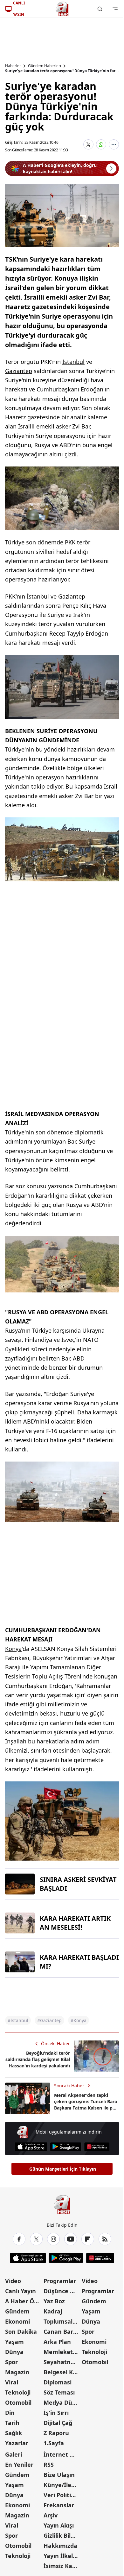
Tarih (12, 2423)
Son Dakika (21, 2332)
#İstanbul (18, 2020)
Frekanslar (59, 2505)
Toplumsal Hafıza (62, 2321)
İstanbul (73, 362)
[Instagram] (53, 2239)
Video (13, 2281)
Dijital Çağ (58, 2423)
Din (10, 2413)
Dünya (14, 2352)
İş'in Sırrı (56, 2413)
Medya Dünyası (62, 2402)
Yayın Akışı (59, 2525)
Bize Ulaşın (59, 2475)
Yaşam (14, 2342)
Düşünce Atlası (62, 2291)
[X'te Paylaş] (88, 144)
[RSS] (105, 2239)
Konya (13, 1649)
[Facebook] (19, 2239)
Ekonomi (17, 2321)
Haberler (13, 66)
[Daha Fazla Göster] (114, 144)
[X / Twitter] (36, 2239)
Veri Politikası (62, 2495)
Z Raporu (56, 2433)
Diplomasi (58, 2382)
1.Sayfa (54, 2443)
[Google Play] (66, 2147)
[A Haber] (62, 9)
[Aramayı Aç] (100, 9)
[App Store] (31, 2147)
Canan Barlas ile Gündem (62, 2332)
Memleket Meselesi (62, 2352)
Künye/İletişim (62, 2485)
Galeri (14, 2454)
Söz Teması (59, 2392)
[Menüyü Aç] (115, 9)
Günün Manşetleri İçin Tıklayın (63, 2169)
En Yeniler (19, 2465)
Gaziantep (19, 371)
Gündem (17, 2311)
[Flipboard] (88, 2239)
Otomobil (18, 2402)
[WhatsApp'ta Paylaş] (101, 144)
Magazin (17, 2372)
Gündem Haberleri (45, 66)
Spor (11, 2362)
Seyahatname (62, 2362)
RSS (49, 2465)
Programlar (60, 2281)
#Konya (79, 2020)
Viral (12, 2382)
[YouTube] (71, 2239)
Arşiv (51, 2515)
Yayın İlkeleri (62, 2556)
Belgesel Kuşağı (62, 2372)
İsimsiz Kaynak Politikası (62, 2566)
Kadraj (53, 2311)
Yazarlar (17, 2443)
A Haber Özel (24, 2301)
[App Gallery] (97, 2147)
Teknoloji (18, 2392)
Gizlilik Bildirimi (62, 2535)
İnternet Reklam (62, 2454)
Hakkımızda (60, 2546)
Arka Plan (57, 2342)
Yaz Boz (54, 2301)
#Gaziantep (49, 2020)
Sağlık (14, 2433)
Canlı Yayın (21, 2291)
